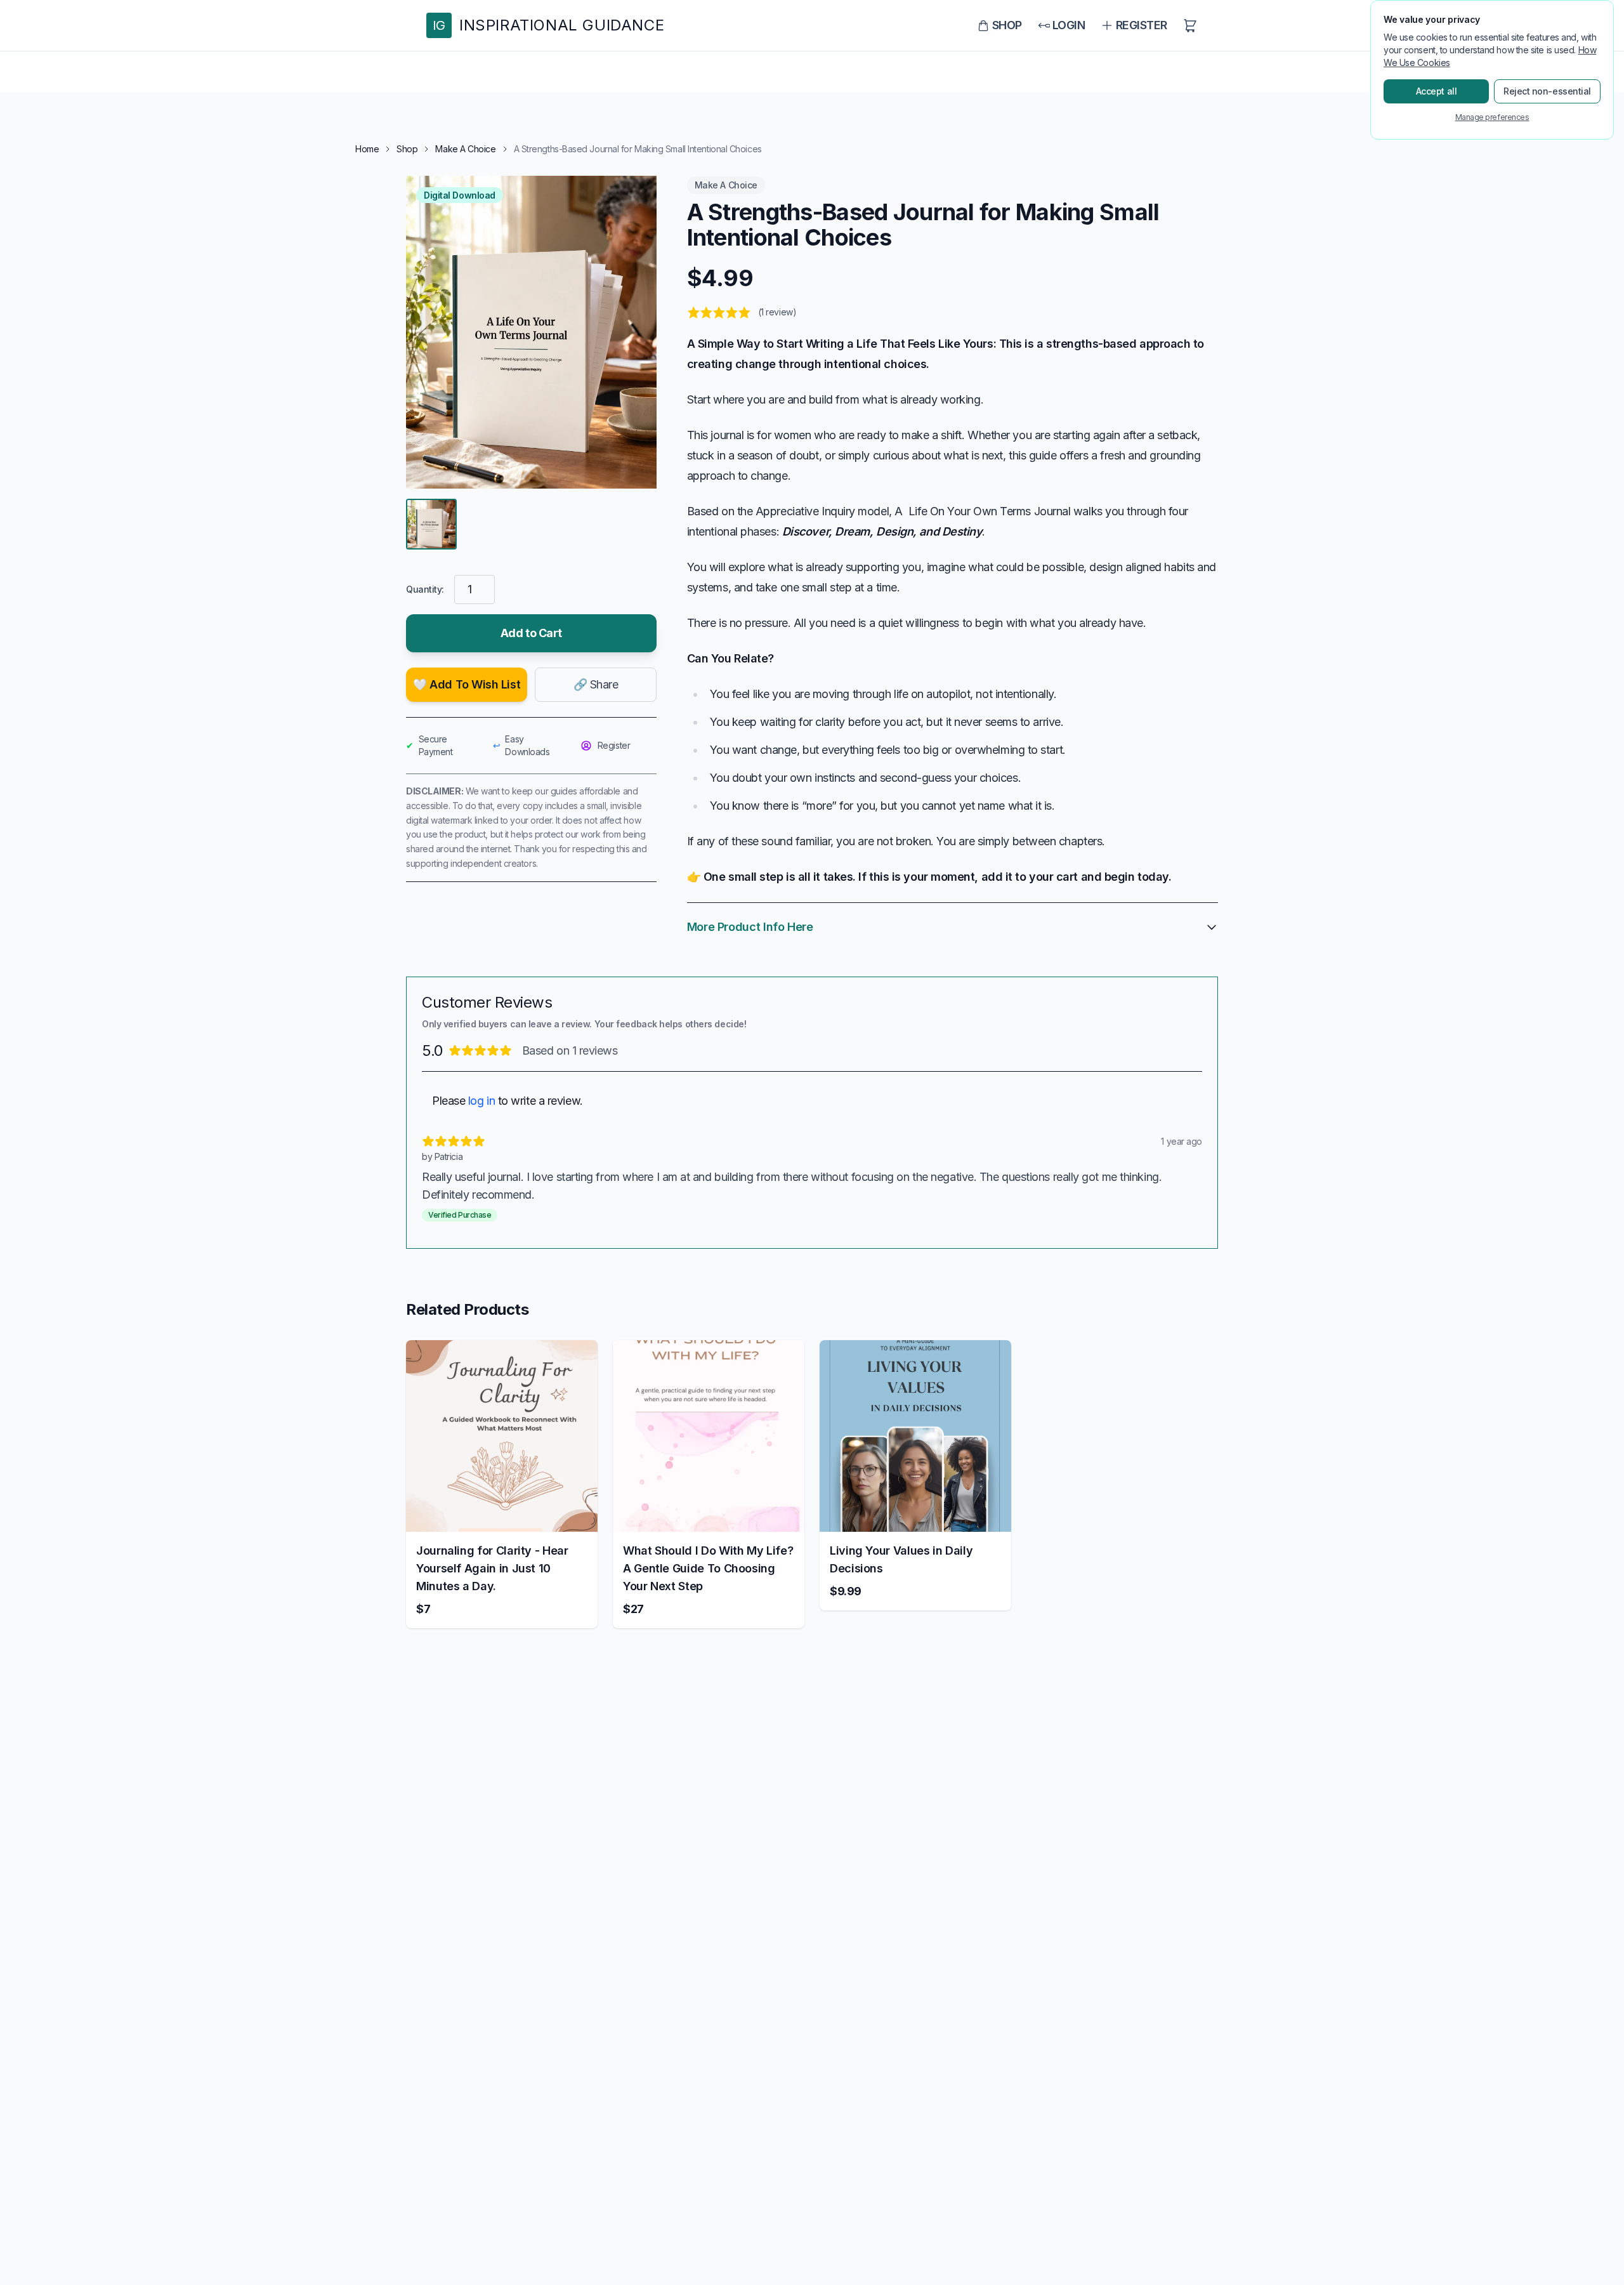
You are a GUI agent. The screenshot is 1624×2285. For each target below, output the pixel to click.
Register (614, 745)
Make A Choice (465, 149)
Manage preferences (1492, 117)
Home (367, 149)
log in (481, 1101)
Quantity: (425, 589)
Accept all (1437, 91)
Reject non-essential (1547, 91)
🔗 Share (596, 684)
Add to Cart (531, 633)
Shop (407, 149)
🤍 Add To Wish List (467, 684)
